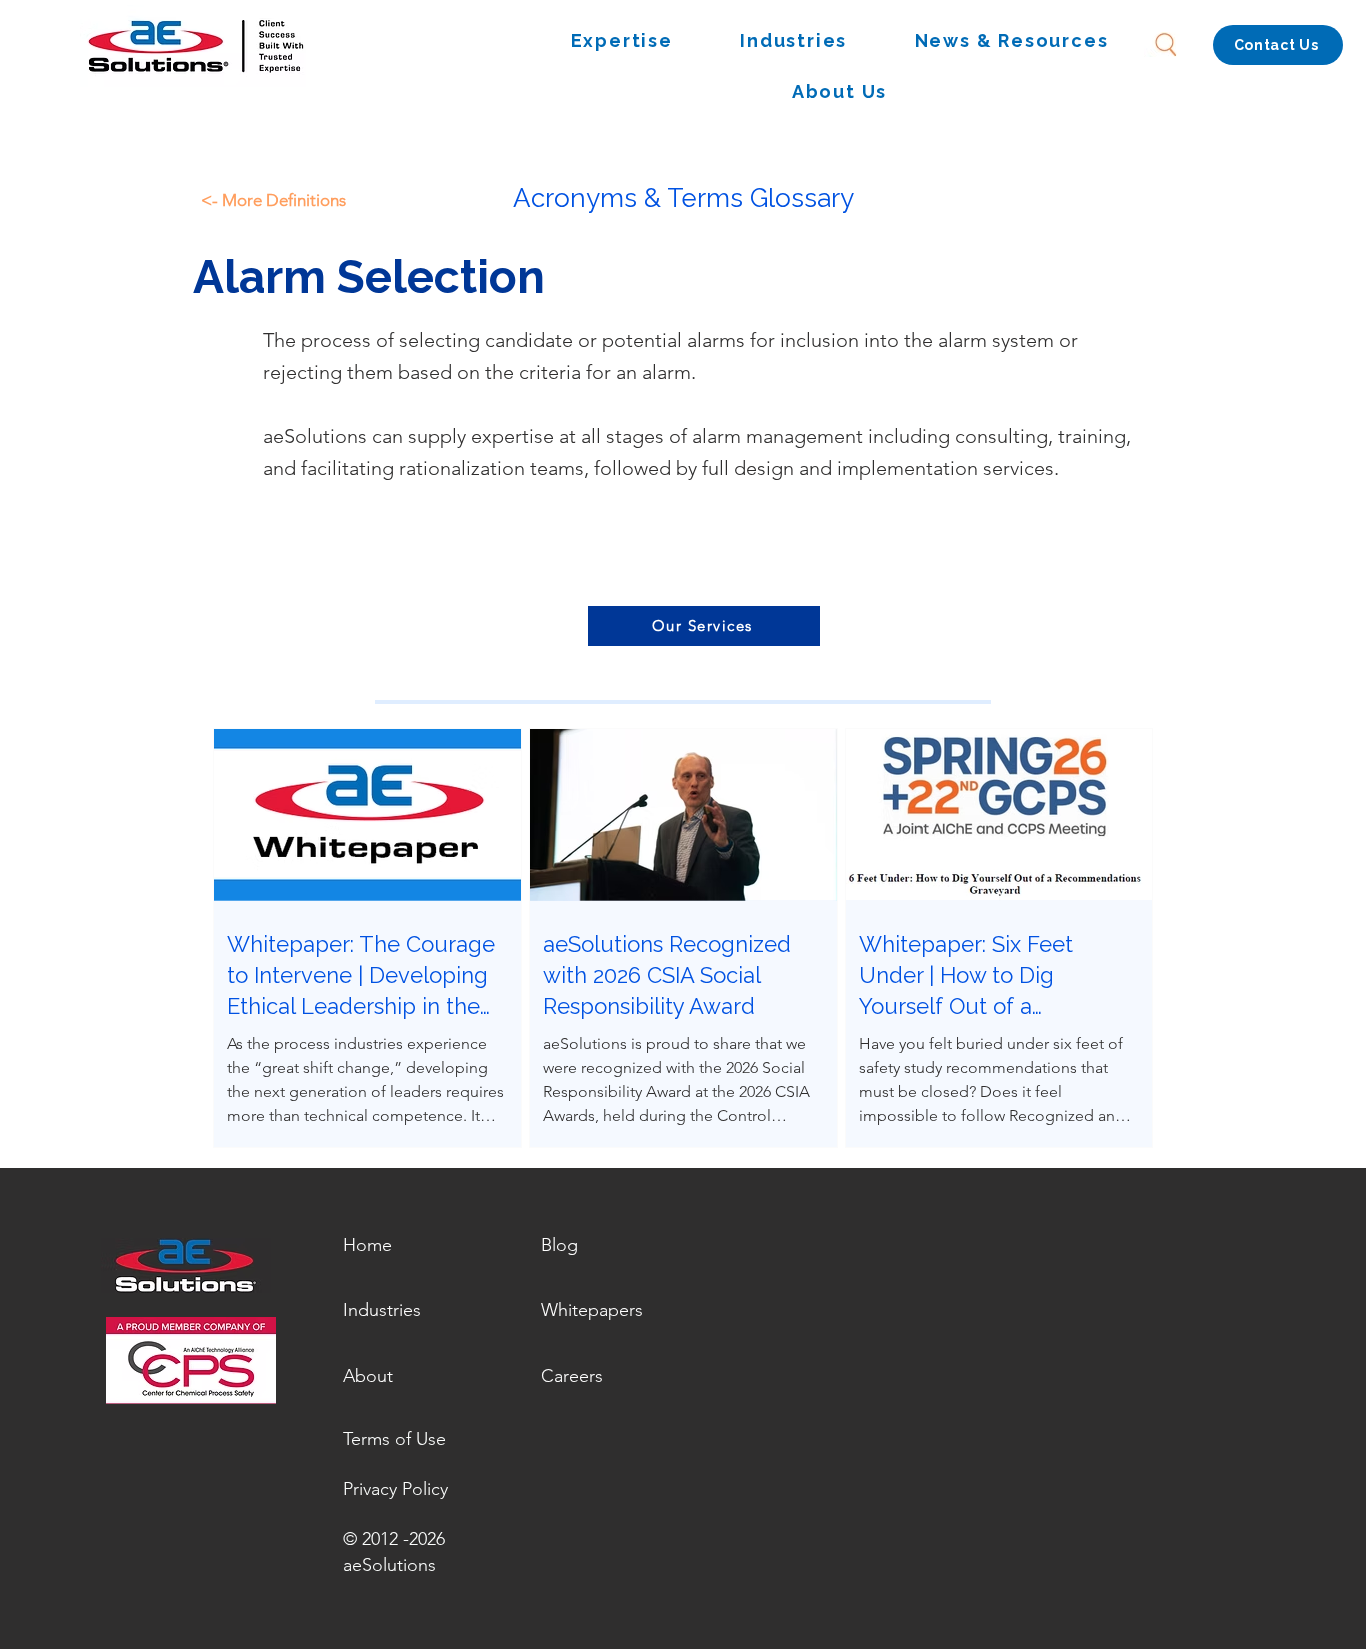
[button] (622, 41)
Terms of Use (394, 1439)
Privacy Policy (395, 1489)
